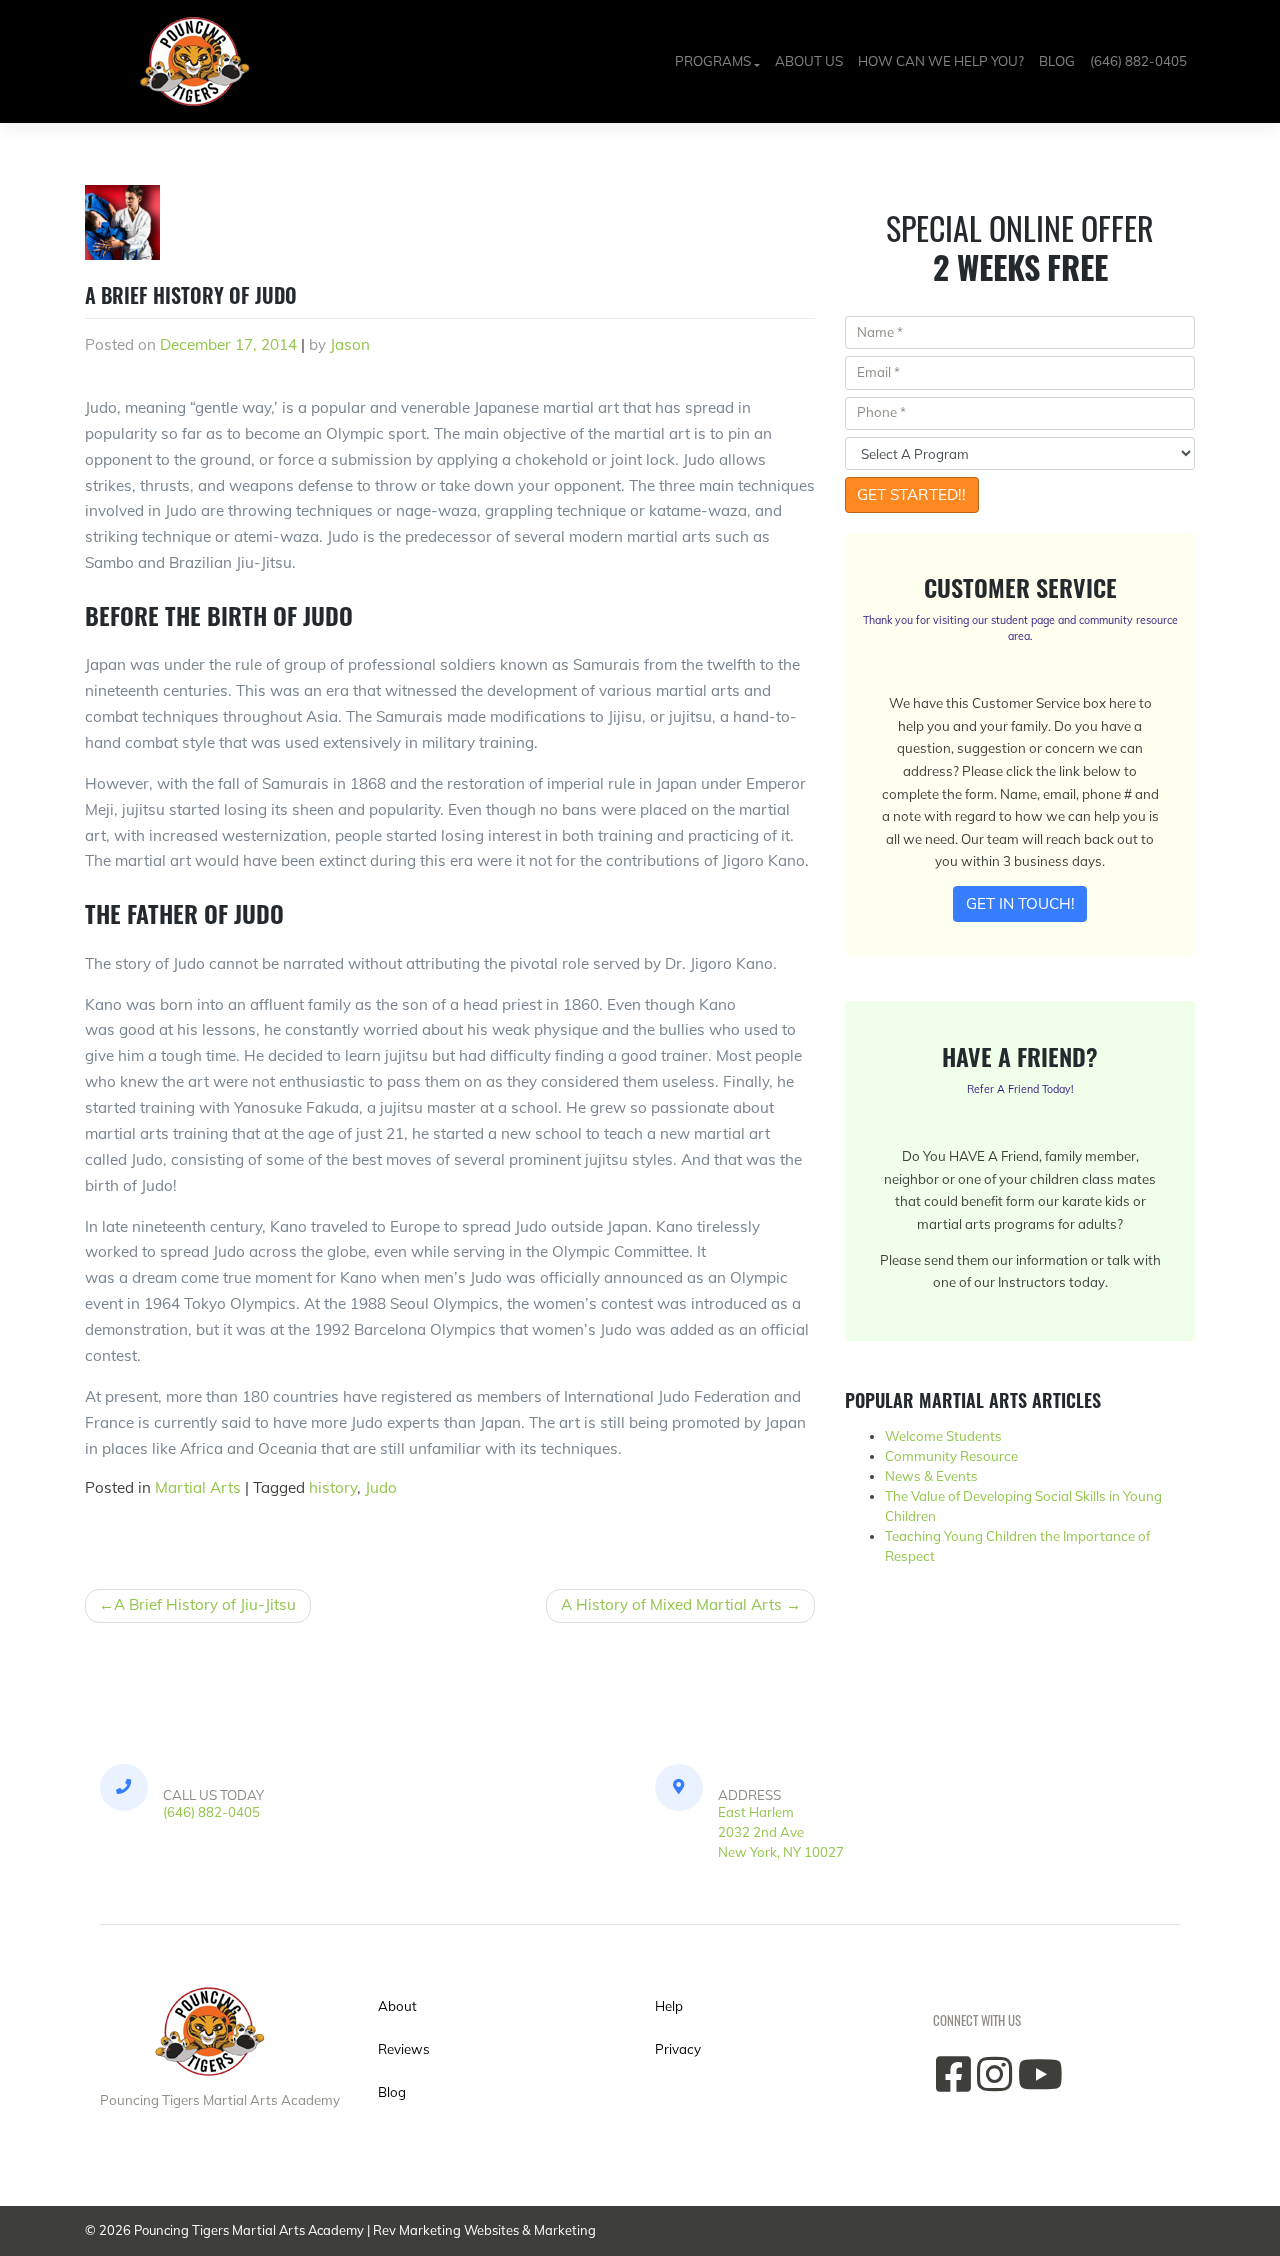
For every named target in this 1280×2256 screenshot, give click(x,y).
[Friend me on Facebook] (953, 2084)
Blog (1057, 61)
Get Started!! (911, 494)
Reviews (404, 2049)
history (333, 1487)
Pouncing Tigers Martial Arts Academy (249, 2230)
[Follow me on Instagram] (994, 2084)
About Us (809, 61)
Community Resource (951, 1456)
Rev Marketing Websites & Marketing (484, 2230)
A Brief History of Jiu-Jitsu (205, 1604)
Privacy (678, 2049)
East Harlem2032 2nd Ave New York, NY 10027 (781, 1832)
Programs (713, 61)
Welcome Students (943, 1436)
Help (669, 2006)
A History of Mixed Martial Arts (671, 1604)
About (397, 2006)
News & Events (931, 1476)
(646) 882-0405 (1138, 61)
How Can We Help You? (941, 61)
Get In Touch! (1020, 903)
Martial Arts (198, 1487)
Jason (350, 344)
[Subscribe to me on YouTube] (1040, 2084)
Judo (381, 1487)
